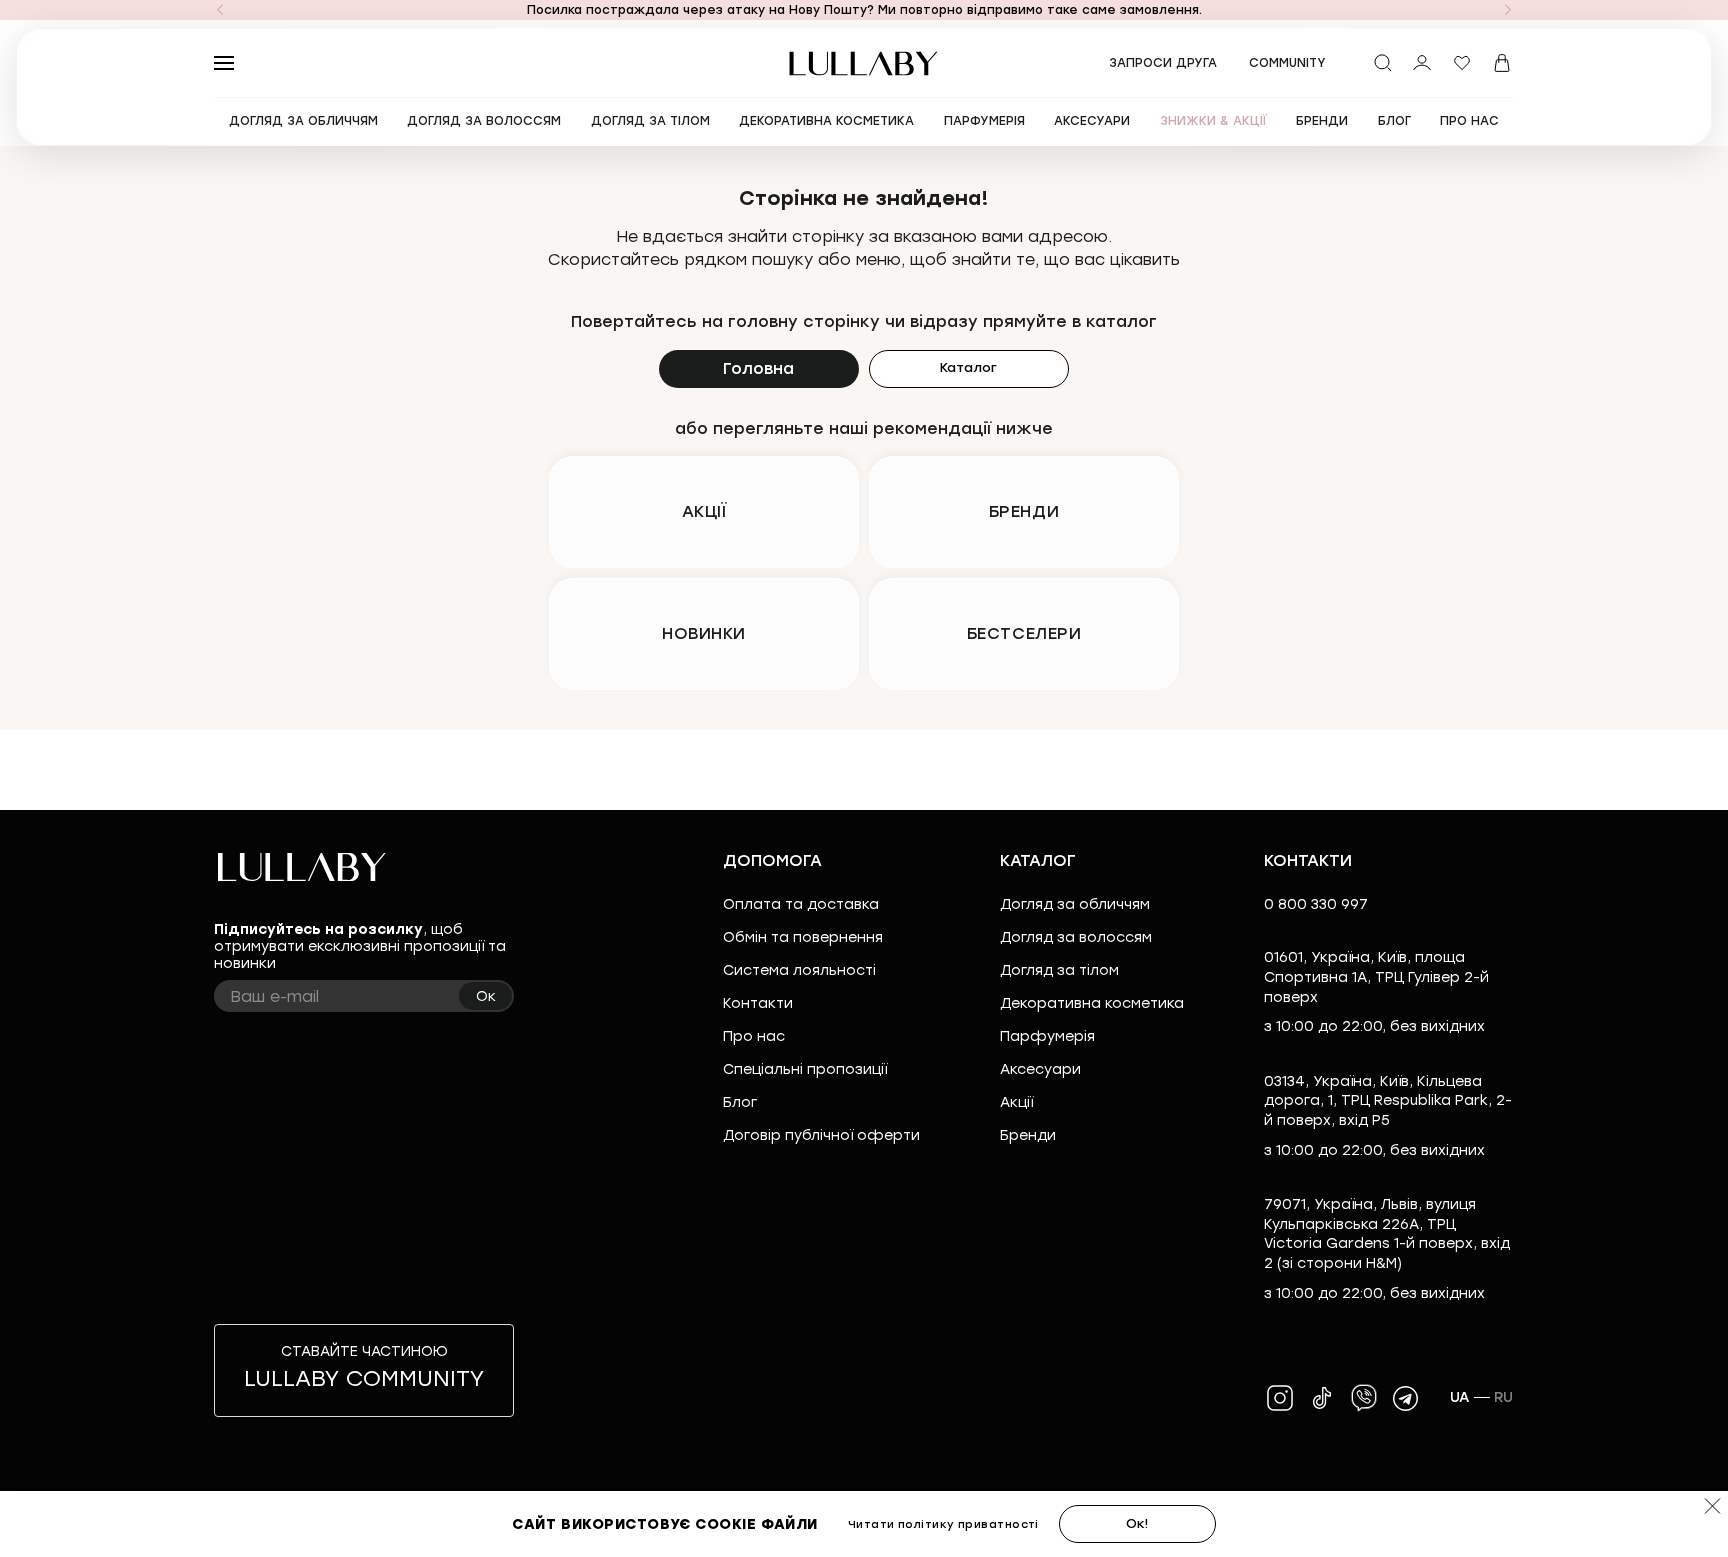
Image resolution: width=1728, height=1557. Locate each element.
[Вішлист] (1462, 63)
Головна (758, 368)
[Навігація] (220, 10)
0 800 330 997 (1316, 904)
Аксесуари (1040, 1069)
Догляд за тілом (1059, 970)
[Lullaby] (864, 63)
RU (1504, 1397)
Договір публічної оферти (821, 1135)
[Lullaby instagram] (1280, 1398)
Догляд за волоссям (1076, 937)
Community (1287, 63)
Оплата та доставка (801, 904)
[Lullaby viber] (1364, 1398)
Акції (1016, 1102)
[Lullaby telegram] (1406, 1398)
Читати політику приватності (943, 1524)
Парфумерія (1047, 1036)
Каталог (968, 367)
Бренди (1028, 1135)
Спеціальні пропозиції (805, 1069)
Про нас (754, 1036)
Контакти (758, 1003)
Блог (740, 1102)
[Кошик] (1502, 63)
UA (1460, 1397)
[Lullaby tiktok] (1322, 1398)
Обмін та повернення (803, 937)
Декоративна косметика (1092, 1003)
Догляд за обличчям (1075, 904)
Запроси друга (1163, 63)
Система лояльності (799, 970)
